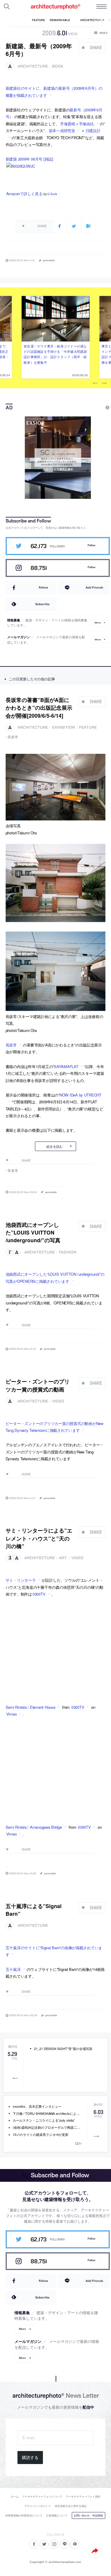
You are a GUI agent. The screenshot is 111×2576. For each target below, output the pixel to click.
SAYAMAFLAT (66, 1066)
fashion (68, 1252)
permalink (49, 260)
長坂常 (13, 737)
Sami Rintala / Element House (30, 1707)
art (63, 1558)
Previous (95, 383)
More (98, 623)
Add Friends (94, 587)
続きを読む (55, 1146)
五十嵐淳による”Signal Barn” (34, 1910)
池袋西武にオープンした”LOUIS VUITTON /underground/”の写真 (33, 1232)
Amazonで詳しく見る (24, 194)
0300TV (39, 1594)
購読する (30, 2458)
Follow (91, 545)
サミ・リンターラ (21, 1580)
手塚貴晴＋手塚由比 (77, 124)
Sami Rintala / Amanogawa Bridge (34, 1827)
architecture (33, 66)
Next (104, 383)
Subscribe (42, 604)
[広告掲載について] (94, 408)
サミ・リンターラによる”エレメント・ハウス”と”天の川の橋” (39, 1538)
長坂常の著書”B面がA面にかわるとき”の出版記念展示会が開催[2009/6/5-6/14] (39, 708)
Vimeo (12, 1714)
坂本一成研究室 (62, 130)
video (58, 1401)
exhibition (63, 727)
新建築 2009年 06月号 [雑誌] (29, 159)
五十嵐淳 (13, 1969)
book (58, 66)
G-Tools (52, 194)
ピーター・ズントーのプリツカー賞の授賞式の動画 (38, 1385)
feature (88, 727)
